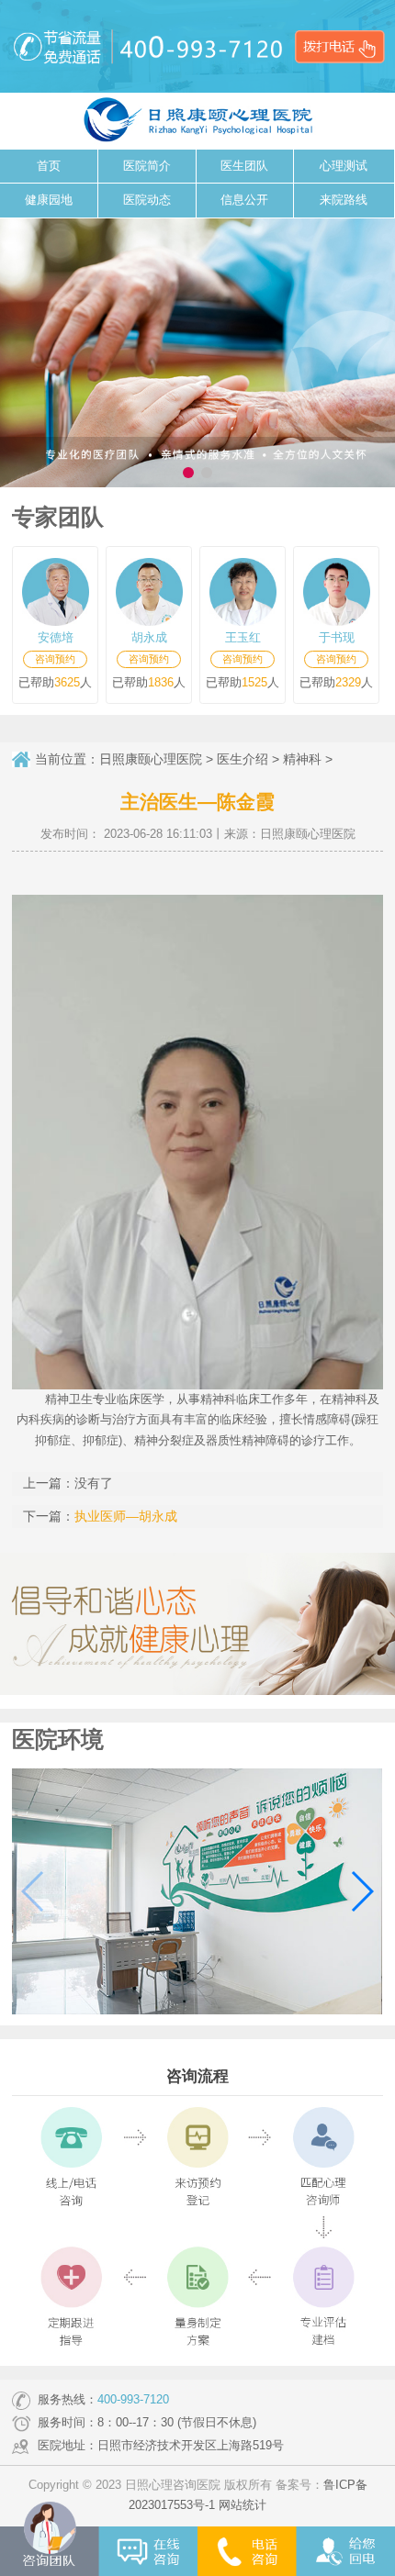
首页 (49, 166)
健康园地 (49, 200)
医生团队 (244, 166)
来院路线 (344, 200)
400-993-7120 (133, 2400)
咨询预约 (55, 659)
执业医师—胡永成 (126, 1516)
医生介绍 (243, 759)
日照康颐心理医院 (151, 759)
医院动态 (147, 200)
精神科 (302, 759)
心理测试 (344, 166)
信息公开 (244, 200)
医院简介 (147, 166)
